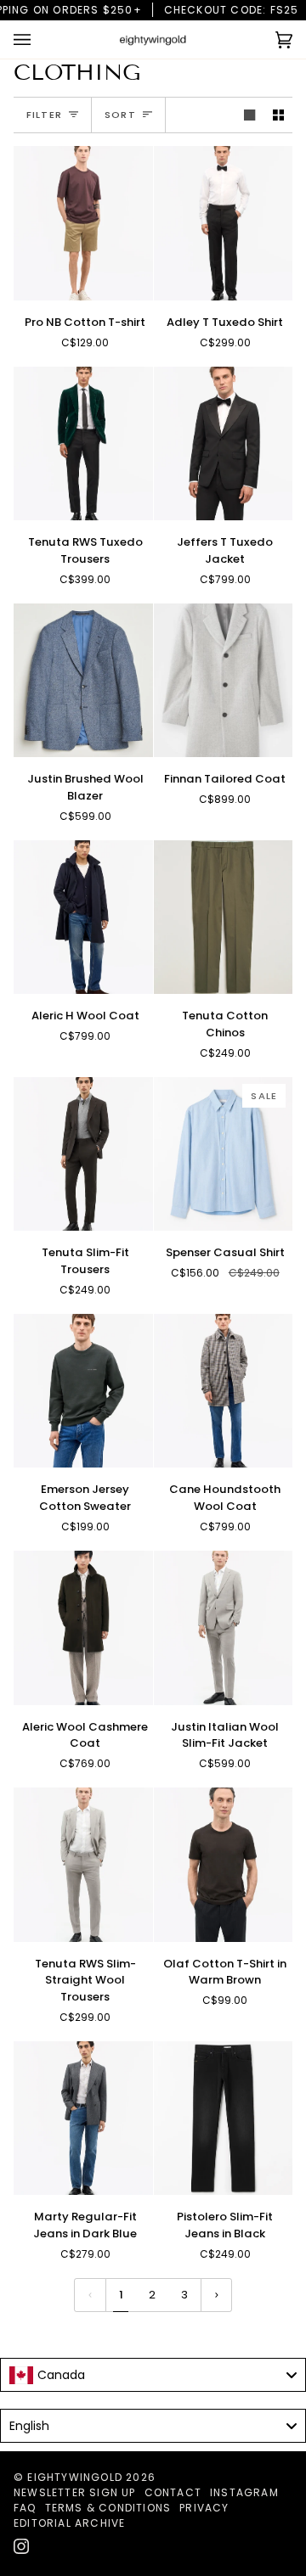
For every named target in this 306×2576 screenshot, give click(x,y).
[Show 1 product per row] (249, 115)
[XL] (83, 223)
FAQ (25, 2508)
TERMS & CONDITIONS (108, 2508)
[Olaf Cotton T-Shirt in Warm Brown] (224, 1865)
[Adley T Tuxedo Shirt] (224, 223)
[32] (83, 2119)
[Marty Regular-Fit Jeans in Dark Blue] (83, 2119)
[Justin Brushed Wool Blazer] (83, 681)
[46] (83, 681)
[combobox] (153, 2375)
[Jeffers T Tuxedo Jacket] (224, 444)
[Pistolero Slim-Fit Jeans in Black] (224, 2119)
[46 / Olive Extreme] (83, 1628)
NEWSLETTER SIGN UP (75, 2492)
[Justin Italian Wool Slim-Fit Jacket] (224, 1628)
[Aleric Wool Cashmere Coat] (83, 1628)
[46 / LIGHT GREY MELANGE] (83, 1865)
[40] (224, 223)
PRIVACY (204, 2508)
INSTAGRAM (244, 2492)
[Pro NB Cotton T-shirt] (83, 223)
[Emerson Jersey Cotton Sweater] (83, 1391)
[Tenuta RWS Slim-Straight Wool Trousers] (83, 1865)
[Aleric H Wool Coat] (83, 918)
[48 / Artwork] (224, 1391)
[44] (83, 444)
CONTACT (173, 2492)
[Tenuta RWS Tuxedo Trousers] (83, 444)
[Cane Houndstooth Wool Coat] (224, 1391)
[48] (224, 444)
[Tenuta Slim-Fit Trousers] (83, 1154)
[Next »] (217, 2295)
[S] (83, 1391)
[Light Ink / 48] (83, 918)
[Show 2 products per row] (278, 115)
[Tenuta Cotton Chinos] (224, 918)
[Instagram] (21, 2546)
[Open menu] (39, 39)
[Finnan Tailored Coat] (224, 681)
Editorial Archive (69, 2523)
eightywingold (75, 2477)
